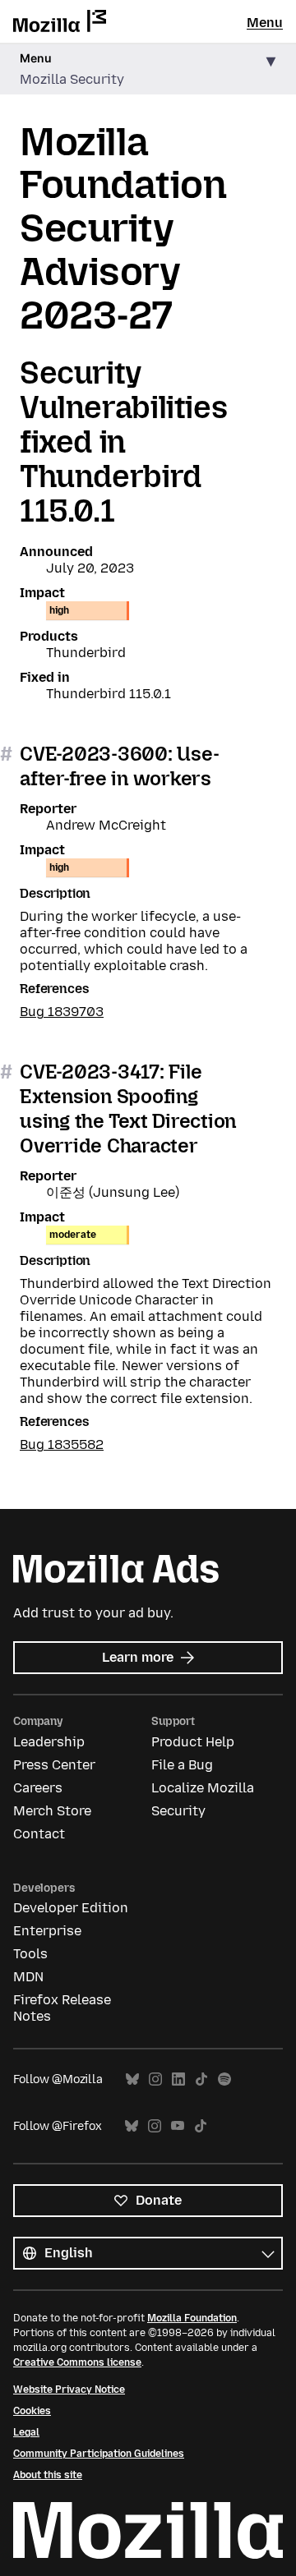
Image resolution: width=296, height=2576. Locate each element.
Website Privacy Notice (69, 2390)
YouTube (178, 2126)
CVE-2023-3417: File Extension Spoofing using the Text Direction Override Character (128, 1109)
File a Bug (182, 1765)
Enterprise (47, 1931)
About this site (48, 2475)
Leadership (49, 1742)
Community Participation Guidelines (99, 2454)
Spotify (224, 2079)
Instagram (155, 2079)
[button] (148, 69)
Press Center (54, 1765)
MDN (28, 1977)
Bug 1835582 (62, 1444)
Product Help (193, 1742)
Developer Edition (71, 1908)
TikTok (201, 2079)
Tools (30, 1954)
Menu (265, 23)
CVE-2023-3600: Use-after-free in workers (119, 766)
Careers (38, 1788)
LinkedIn (178, 2079)
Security (178, 1811)
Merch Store (52, 1811)
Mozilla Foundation (192, 2318)
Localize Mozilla (203, 1788)
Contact (39, 1834)
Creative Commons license (77, 2362)
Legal (26, 2432)
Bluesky (132, 2079)
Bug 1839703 (62, 1012)
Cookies (32, 2411)
